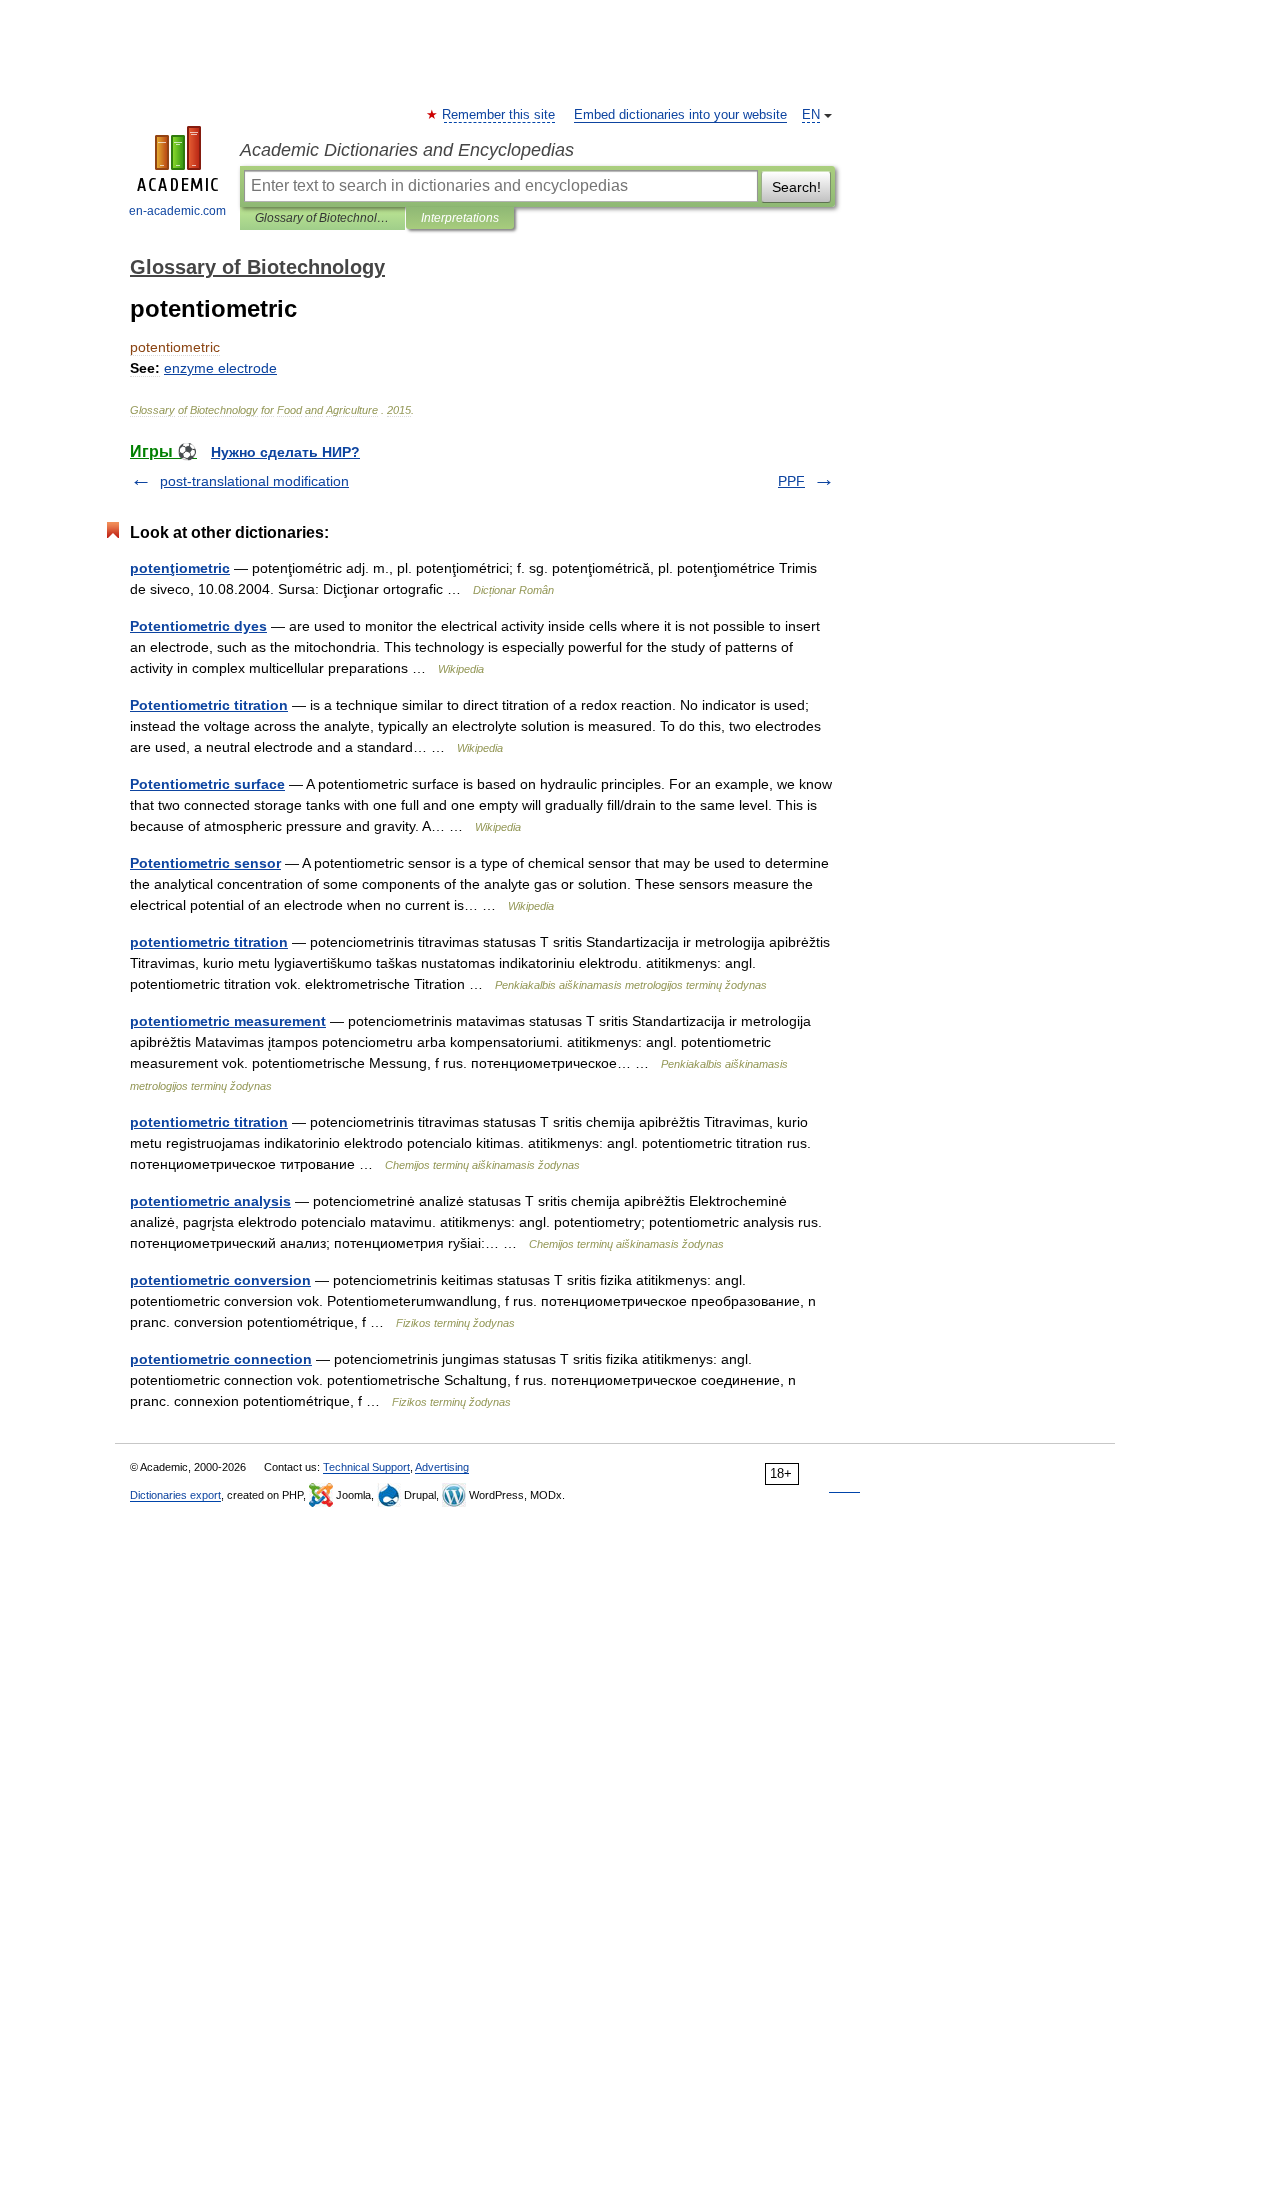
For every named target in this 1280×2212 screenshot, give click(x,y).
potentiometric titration (209, 942)
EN (811, 115)
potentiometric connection (221, 1359)
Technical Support (366, 1467)
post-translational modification (254, 481)
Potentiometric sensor (205, 863)
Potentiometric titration (209, 705)
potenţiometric (180, 568)
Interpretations (460, 218)
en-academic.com (177, 211)
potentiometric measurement (228, 1021)
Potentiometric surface (207, 784)
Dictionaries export (175, 1495)
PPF (791, 481)
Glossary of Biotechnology (322, 218)
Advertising (442, 1467)
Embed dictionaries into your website (680, 115)
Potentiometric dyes (198, 626)
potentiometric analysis (210, 1201)
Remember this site (499, 115)
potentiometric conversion (220, 1280)
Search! (796, 187)
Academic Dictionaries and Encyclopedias (407, 150)
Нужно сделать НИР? (285, 452)
